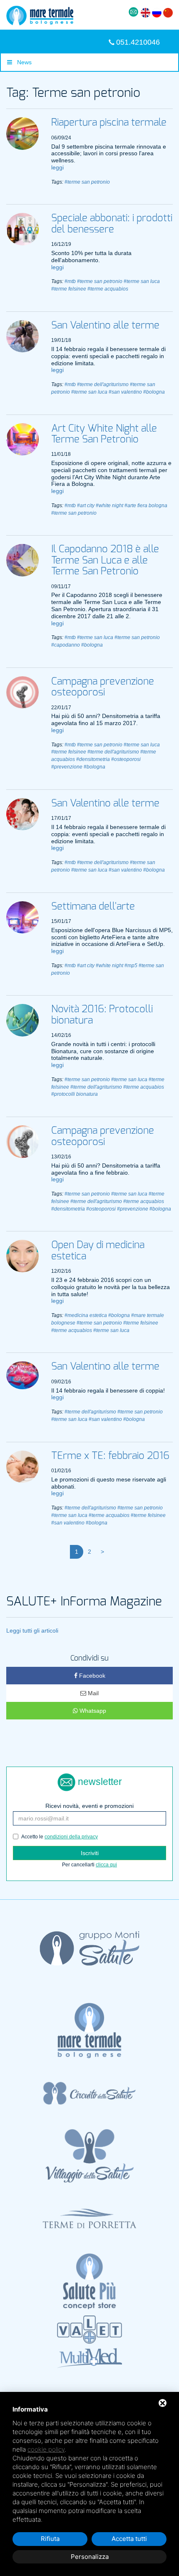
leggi (57, 167)
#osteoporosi (126, 759)
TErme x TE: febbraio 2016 (110, 1456)
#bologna (154, 392)
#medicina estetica (86, 1315)
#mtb (70, 281)
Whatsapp (92, 1711)
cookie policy (46, 2449)
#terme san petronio (87, 182)
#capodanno (66, 645)
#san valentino (125, 392)
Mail (92, 1693)
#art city (86, 506)
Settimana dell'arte (93, 907)
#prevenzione (67, 767)
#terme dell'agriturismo (103, 384)
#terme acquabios (108, 289)
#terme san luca (142, 281)
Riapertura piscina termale (109, 123)
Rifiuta (50, 2539)
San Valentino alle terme (105, 326)
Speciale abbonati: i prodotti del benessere (112, 224)
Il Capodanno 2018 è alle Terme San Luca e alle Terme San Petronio (105, 560)
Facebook (91, 1676)
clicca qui (106, 1865)
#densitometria (93, 759)
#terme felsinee (69, 289)
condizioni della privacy (71, 1837)
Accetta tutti (129, 2539)
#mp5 (131, 966)
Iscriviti (90, 1853)
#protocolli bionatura (75, 1094)
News (22, 62)
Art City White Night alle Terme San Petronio (104, 434)
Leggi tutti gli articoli (32, 1631)
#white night (109, 506)
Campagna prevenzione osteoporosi (103, 687)
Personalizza (90, 2557)
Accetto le (60, 1837)
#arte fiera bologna (146, 506)
